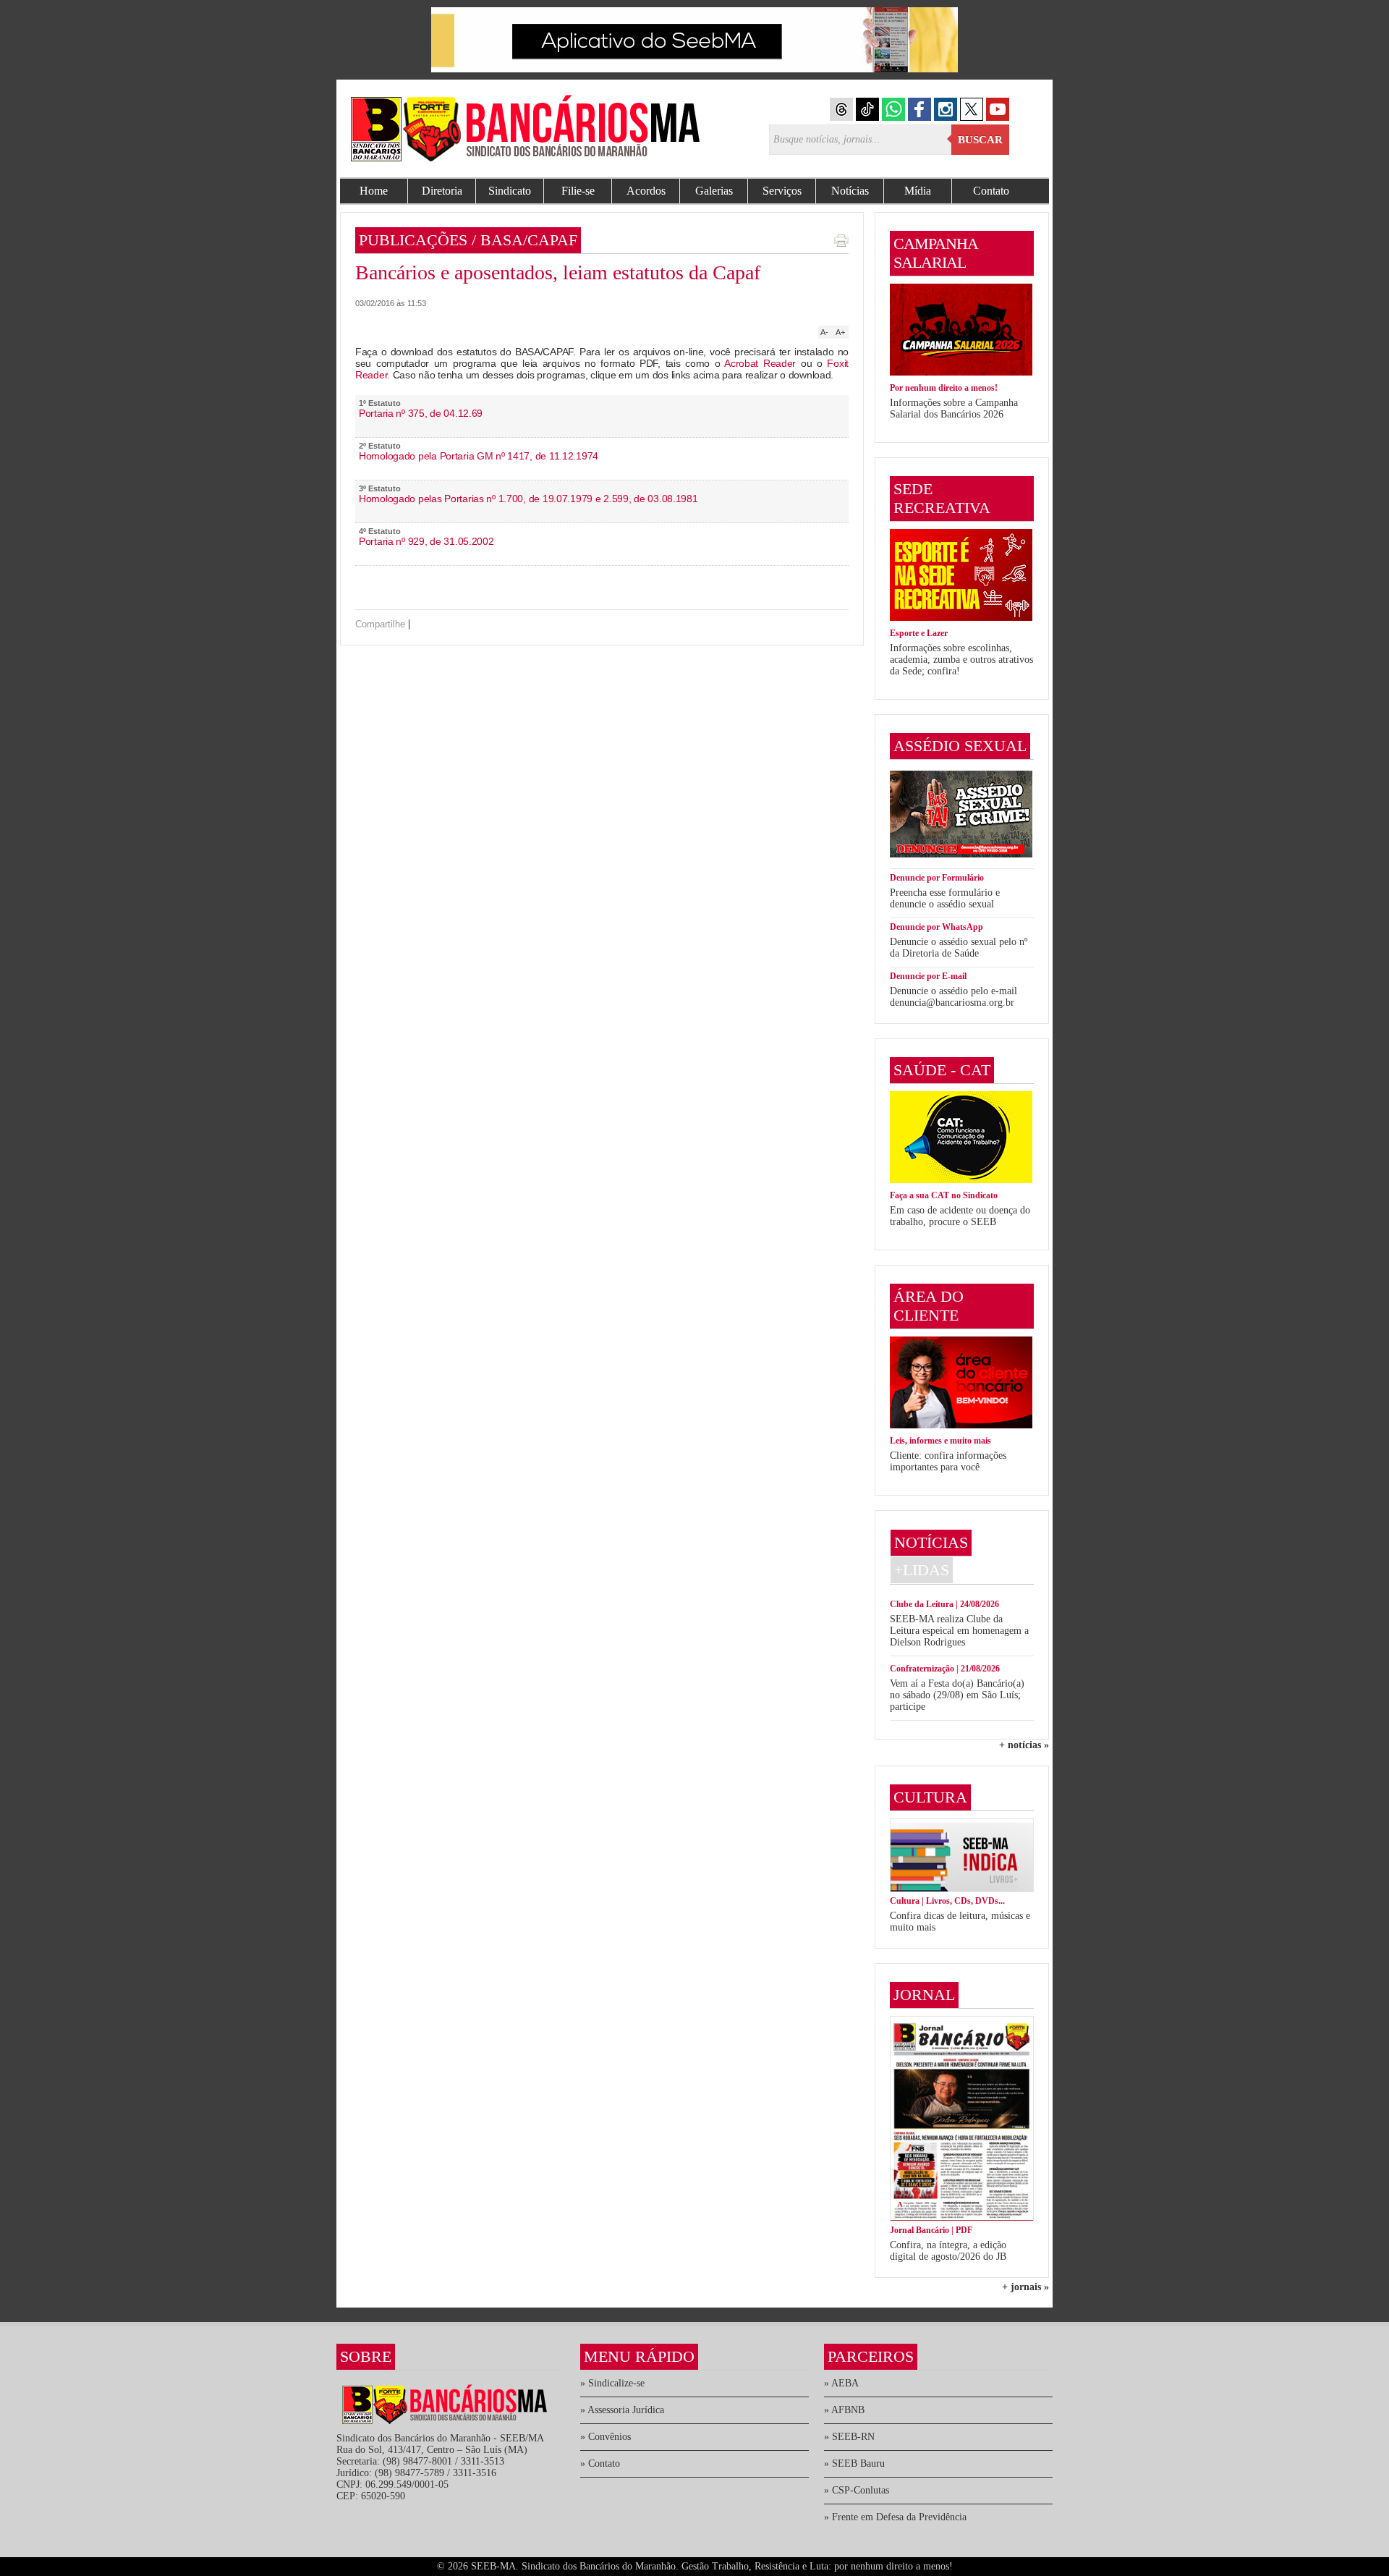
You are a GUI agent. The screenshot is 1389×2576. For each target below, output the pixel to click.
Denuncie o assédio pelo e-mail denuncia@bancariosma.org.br (953, 997)
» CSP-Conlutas (857, 2490)
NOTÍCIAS (931, 1542)
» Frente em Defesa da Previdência (895, 2517)
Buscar (980, 140)
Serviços (782, 191)
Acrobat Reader (760, 363)
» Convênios (606, 2437)
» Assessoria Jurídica (622, 2410)
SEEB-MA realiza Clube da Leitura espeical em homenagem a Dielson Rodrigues (959, 1631)
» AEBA (841, 2383)
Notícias (850, 191)
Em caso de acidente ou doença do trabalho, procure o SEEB (960, 1216)
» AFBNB (844, 2410)
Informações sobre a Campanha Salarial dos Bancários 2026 (954, 408)
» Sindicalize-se (612, 2383)
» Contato (600, 2463)
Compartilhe (380, 624)
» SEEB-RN (849, 2437)
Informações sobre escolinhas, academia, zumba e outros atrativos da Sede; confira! (961, 660)
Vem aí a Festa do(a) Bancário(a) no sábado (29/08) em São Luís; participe (957, 1695)
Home (374, 191)
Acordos (646, 191)
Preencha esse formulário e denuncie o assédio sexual (945, 898)
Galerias (714, 191)
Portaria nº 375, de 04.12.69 (421, 413)
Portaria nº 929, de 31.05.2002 (426, 541)
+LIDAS (922, 1570)
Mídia (918, 191)
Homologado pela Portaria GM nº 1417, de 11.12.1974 (479, 456)
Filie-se (578, 191)
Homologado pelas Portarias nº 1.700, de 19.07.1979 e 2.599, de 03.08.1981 (528, 499)
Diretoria (442, 191)
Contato (991, 191)
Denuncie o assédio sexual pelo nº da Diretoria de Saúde (959, 948)
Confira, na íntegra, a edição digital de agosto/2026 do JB (948, 2251)
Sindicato (510, 191)
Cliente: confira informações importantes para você (948, 1461)
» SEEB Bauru (854, 2463)
